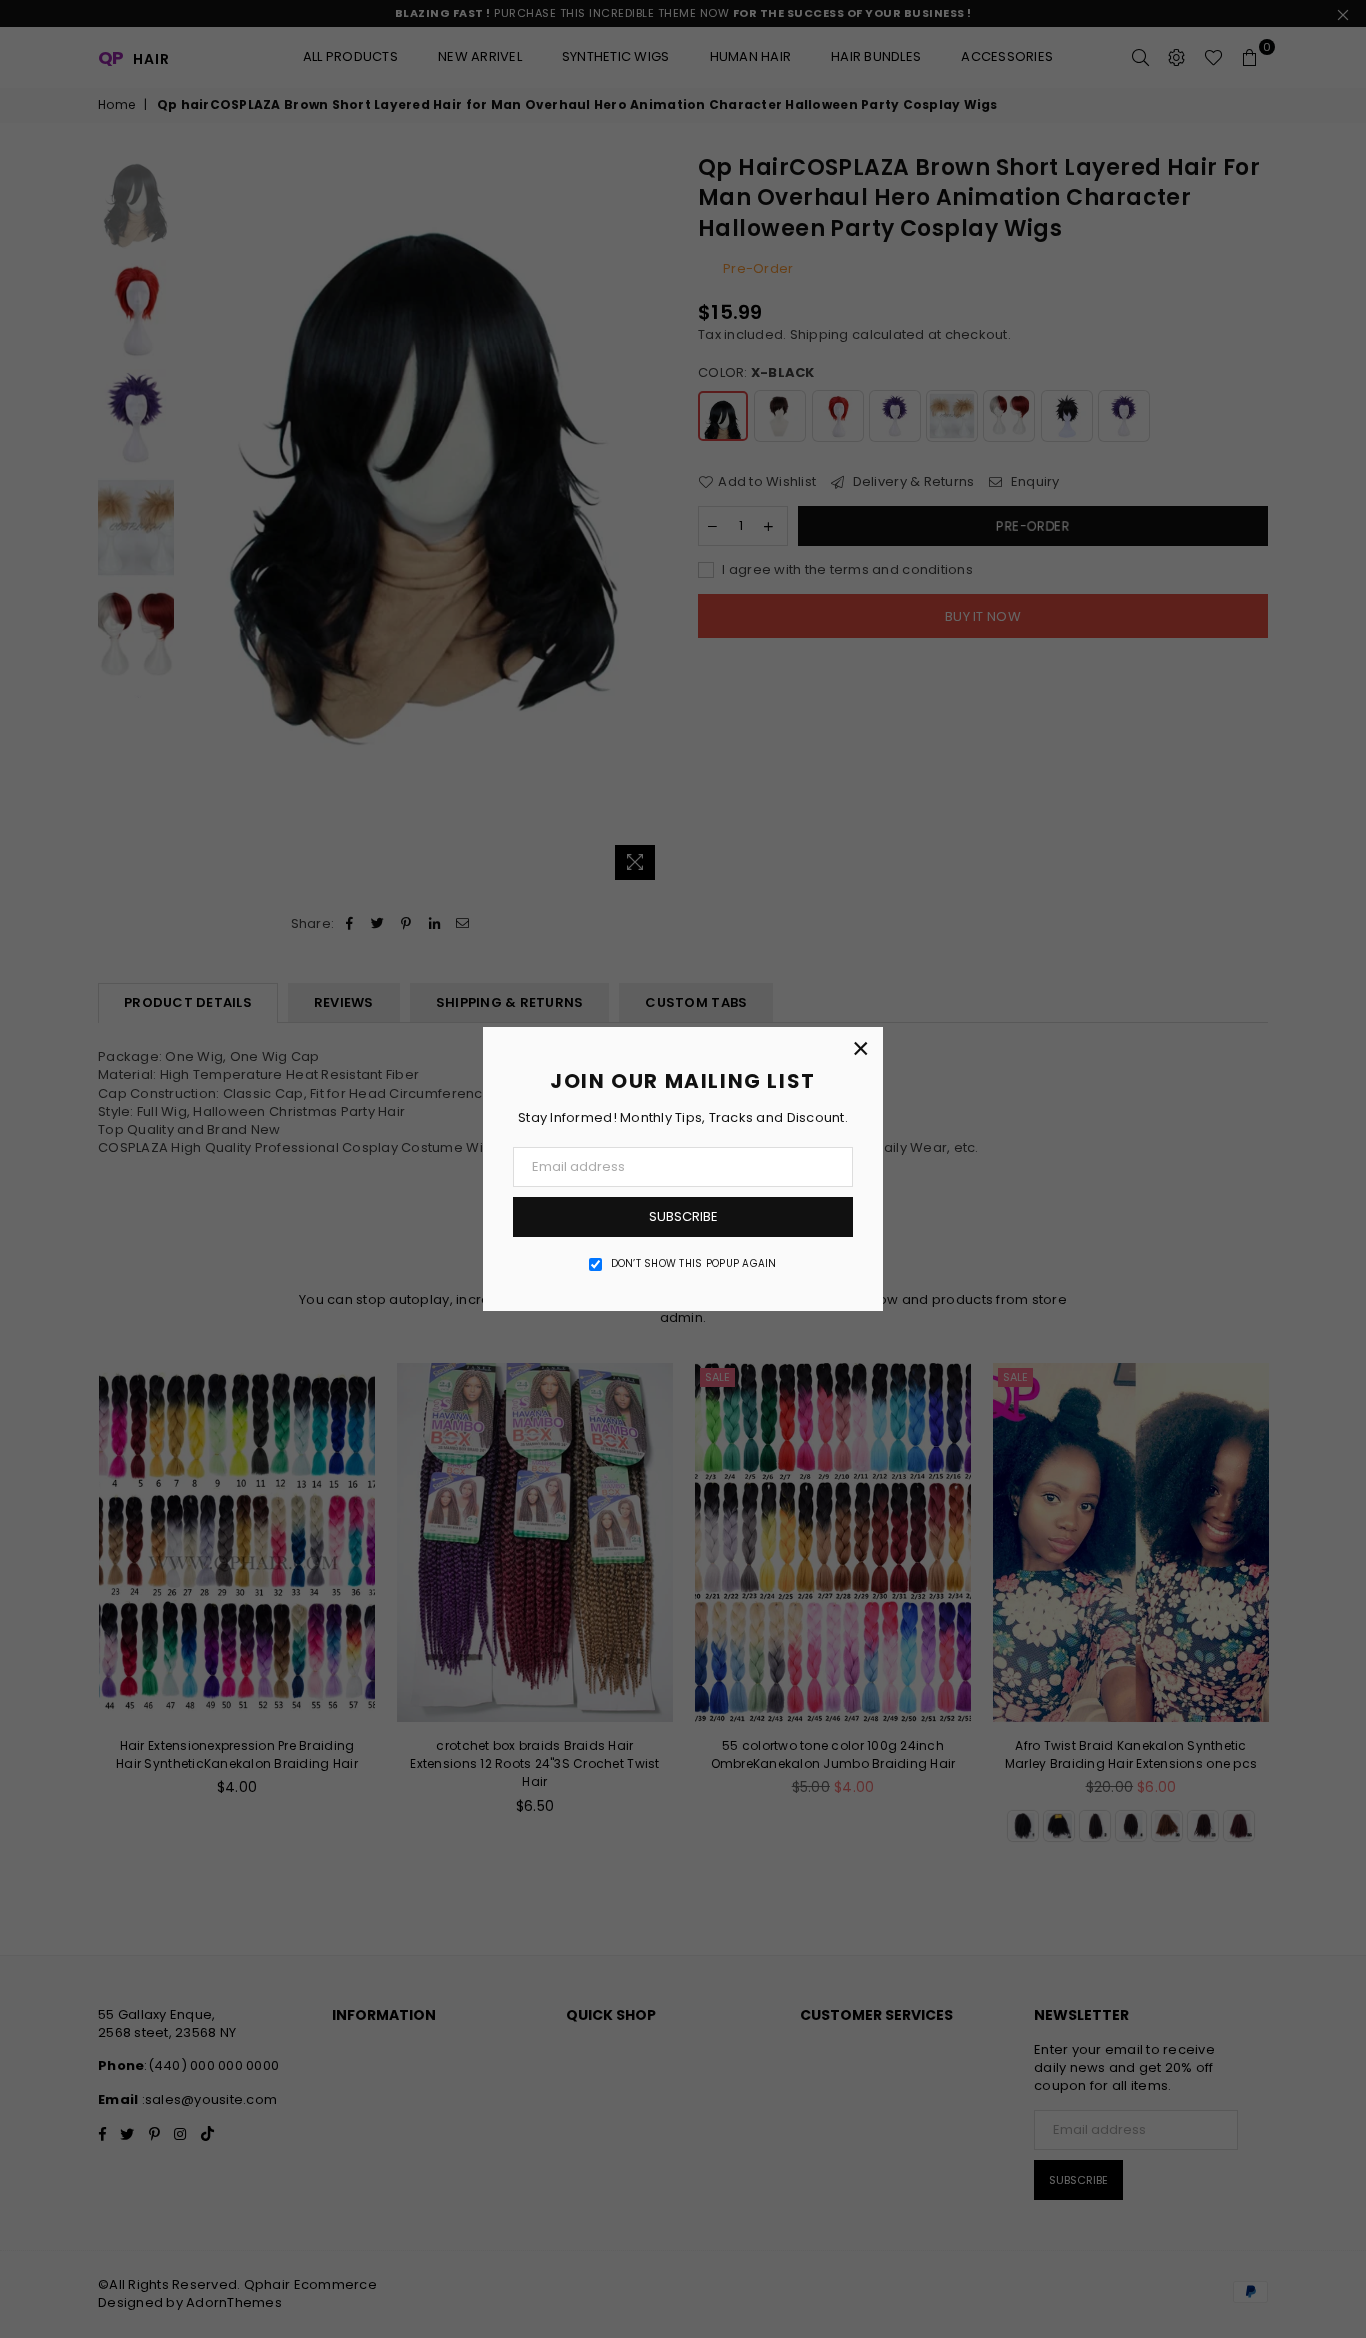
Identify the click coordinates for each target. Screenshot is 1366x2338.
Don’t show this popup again (694, 1264)
